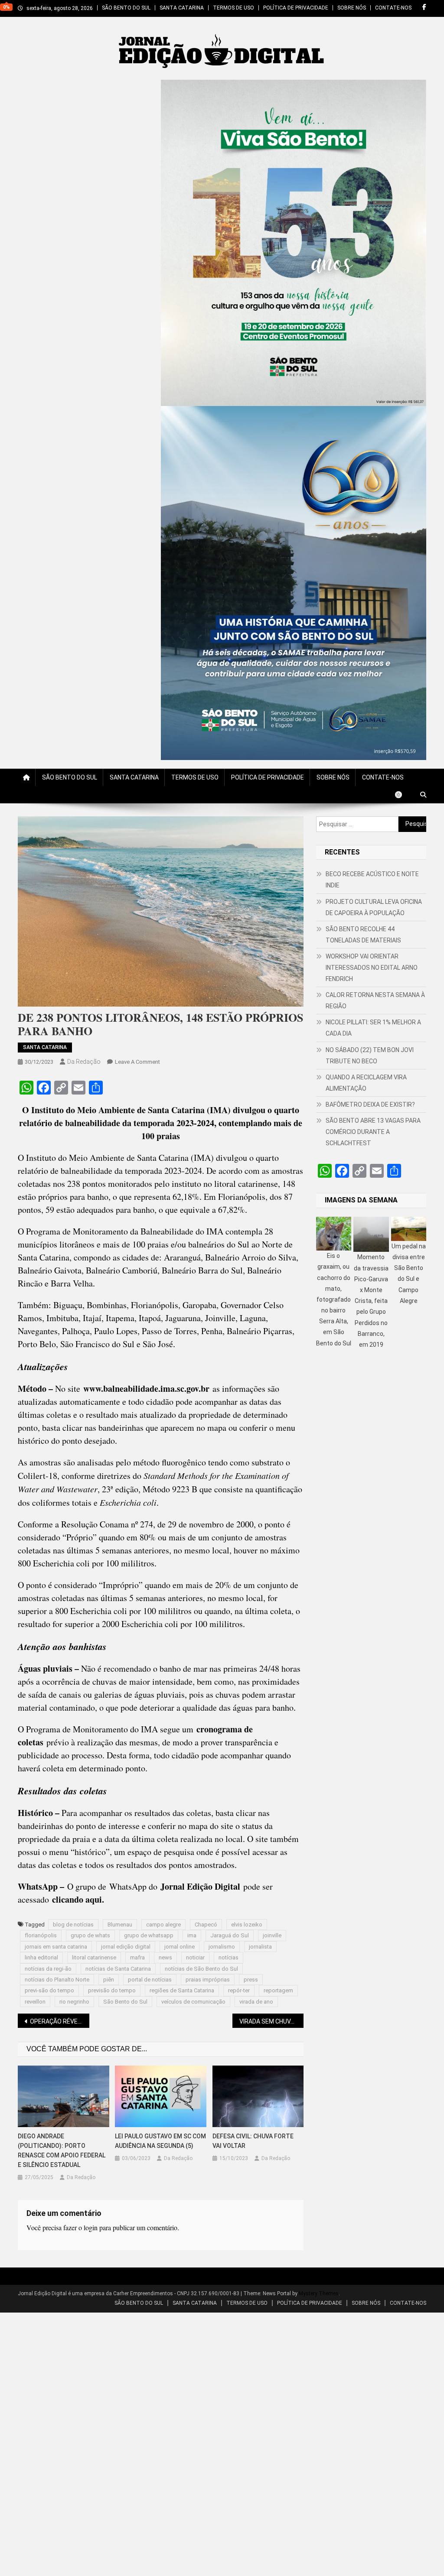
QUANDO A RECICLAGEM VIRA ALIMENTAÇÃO (366, 1083)
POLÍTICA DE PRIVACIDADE (296, 8)
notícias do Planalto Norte (57, 1980)
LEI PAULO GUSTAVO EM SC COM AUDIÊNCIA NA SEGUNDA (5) (160, 2141)
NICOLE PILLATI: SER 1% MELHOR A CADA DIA (373, 1028)
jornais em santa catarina (56, 1947)
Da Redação (84, 1062)
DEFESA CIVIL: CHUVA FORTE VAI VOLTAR (253, 2141)
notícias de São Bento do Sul (201, 1969)
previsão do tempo (112, 1990)
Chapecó (206, 1925)
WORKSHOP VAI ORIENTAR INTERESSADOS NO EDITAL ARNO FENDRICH (372, 968)
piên (109, 1980)
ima (192, 1935)
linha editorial (41, 1957)
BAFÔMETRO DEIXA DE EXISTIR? (370, 1104)
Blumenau (120, 1925)
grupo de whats (90, 1935)
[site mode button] (403, 795)
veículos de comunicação (193, 2002)
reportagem (278, 1990)
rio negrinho (74, 2002)
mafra (137, 1957)
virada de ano (256, 2002)
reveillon (35, 2002)
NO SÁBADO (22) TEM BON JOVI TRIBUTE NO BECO (370, 1056)
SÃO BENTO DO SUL (126, 8)
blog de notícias (73, 1925)
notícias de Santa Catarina (118, 1969)
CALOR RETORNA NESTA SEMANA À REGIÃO (375, 1001)
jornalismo (222, 1947)
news (165, 1957)
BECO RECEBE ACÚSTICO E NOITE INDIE (372, 880)
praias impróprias (208, 1980)
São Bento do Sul (125, 2002)
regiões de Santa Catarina (182, 1990)
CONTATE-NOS (393, 8)
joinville (272, 1935)
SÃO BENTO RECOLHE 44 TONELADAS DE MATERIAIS (363, 935)
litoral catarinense (94, 1957)
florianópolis (41, 1935)
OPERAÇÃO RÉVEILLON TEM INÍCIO (60, 2021)
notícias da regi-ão (48, 1969)
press (251, 1980)
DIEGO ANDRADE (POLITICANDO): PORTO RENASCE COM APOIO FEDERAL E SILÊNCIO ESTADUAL (62, 2150)
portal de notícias (150, 1980)
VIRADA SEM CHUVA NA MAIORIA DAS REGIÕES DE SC (272, 2021)
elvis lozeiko (247, 1925)
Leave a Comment (137, 1062)
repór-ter (239, 1990)
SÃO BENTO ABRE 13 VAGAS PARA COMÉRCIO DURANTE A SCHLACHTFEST (373, 1132)
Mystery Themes (319, 2293)
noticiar (195, 1957)
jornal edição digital (126, 1947)
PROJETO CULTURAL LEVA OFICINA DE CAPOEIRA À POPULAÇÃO (374, 907)
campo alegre (163, 1925)
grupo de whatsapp (149, 1935)
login (91, 2227)
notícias (229, 1957)
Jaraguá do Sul (230, 1935)
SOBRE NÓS (352, 8)
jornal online (180, 1947)
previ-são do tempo (49, 1990)
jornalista (260, 1947)
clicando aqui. (78, 1899)
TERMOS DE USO (233, 8)
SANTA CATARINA (182, 8)
